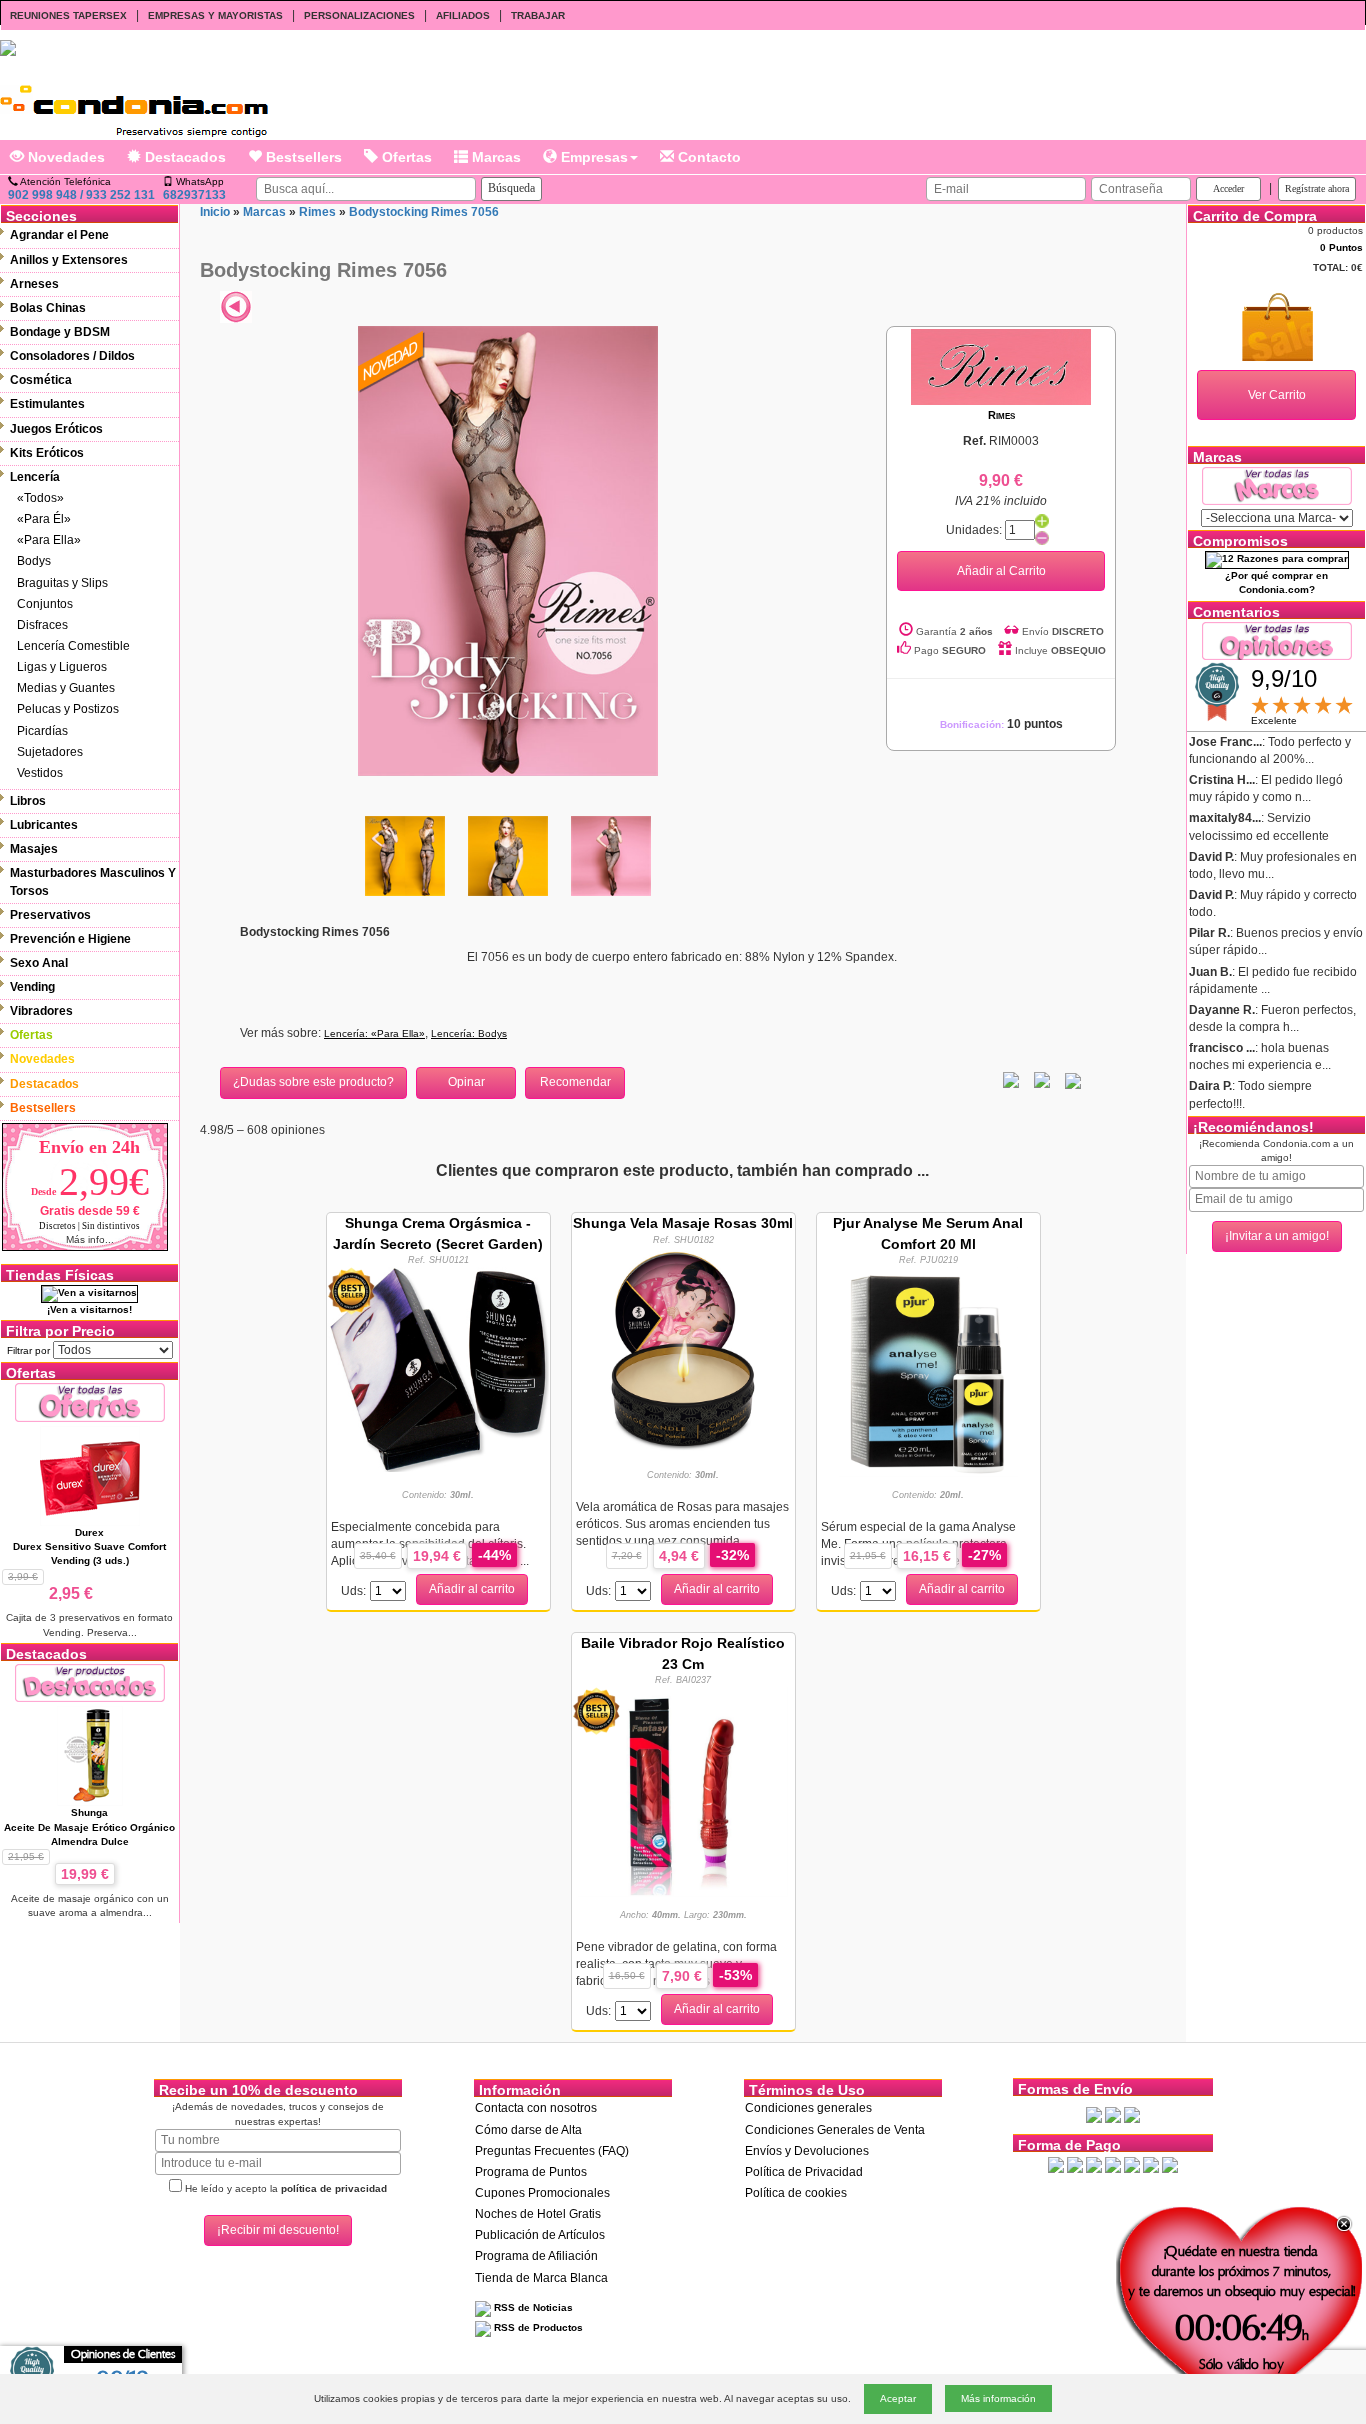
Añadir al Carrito (1001, 571)
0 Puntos (1341, 247)
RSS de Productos (537, 2327)
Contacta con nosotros (536, 2108)
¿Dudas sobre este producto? (313, 1082)
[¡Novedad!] (392, 360)
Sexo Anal (39, 963)
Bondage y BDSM (60, 332)
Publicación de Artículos (540, 2235)
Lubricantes (44, 825)
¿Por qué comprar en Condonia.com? (1276, 582)
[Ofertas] (90, 1401)
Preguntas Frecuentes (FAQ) (552, 2151)
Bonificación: (1001, 724)
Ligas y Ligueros (62, 667)
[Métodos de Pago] (1113, 2165)
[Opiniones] (1277, 639)
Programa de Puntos (531, 2172)
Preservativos (50, 915)
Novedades (64, 157)
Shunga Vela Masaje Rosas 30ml (683, 1223)
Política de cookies (796, 2193)
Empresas (592, 157)
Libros (28, 801)
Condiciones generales (808, 2108)
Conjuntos (45, 604)
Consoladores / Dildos (72, 356)
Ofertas (405, 157)
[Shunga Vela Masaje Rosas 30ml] (683, 1350)
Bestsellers (302, 157)
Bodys (34, 561)
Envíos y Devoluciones (807, 2151)
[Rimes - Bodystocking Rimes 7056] (508, 550)
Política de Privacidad (804, 2172)
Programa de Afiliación (536, 2256)
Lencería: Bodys (469, 1033)
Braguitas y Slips (62, 583)
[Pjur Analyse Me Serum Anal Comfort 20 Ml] (928, 1370)
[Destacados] (90, 1682)
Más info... (90, 1239)
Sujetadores (50, 752)
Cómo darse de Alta (528, 2130)
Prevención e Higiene (70, 939)
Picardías (42, 731)
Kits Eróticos (47, 453)
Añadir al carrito (472, 1589)
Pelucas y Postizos (68, 709)
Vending (32, 987)
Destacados (183, 157)
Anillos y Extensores (69, 260)
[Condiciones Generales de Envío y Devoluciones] (1094, 2114)
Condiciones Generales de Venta (835, 2130)
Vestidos (40, 773)
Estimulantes (47, 404)
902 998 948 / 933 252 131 (81, 195)
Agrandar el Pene (59, 235)
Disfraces (42, 625)
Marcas (494, 157)
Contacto (707, 157)
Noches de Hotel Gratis (538, 2214)
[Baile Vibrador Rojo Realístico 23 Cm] (683, 1790)
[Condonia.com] (134, 103)
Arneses (34, 284)
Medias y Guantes (66, 688)
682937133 (194, 195)
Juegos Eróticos (56, 429)
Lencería (35, 477)
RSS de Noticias (532, 2307)
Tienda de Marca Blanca (541, 2278)
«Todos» (40, 498)
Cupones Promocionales (542, 2193)
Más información (998, 2398)
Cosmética (41, 380)
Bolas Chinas (48, 308)
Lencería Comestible (73, 646)
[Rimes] (1001, 366)
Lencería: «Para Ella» (374, 1033)
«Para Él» (44, 519)
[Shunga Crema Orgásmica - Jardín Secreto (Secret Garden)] (438, 1368)
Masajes (34, 849)
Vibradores (41, 1011)
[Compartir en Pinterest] (1073, 1080)
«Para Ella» (49, 540)
